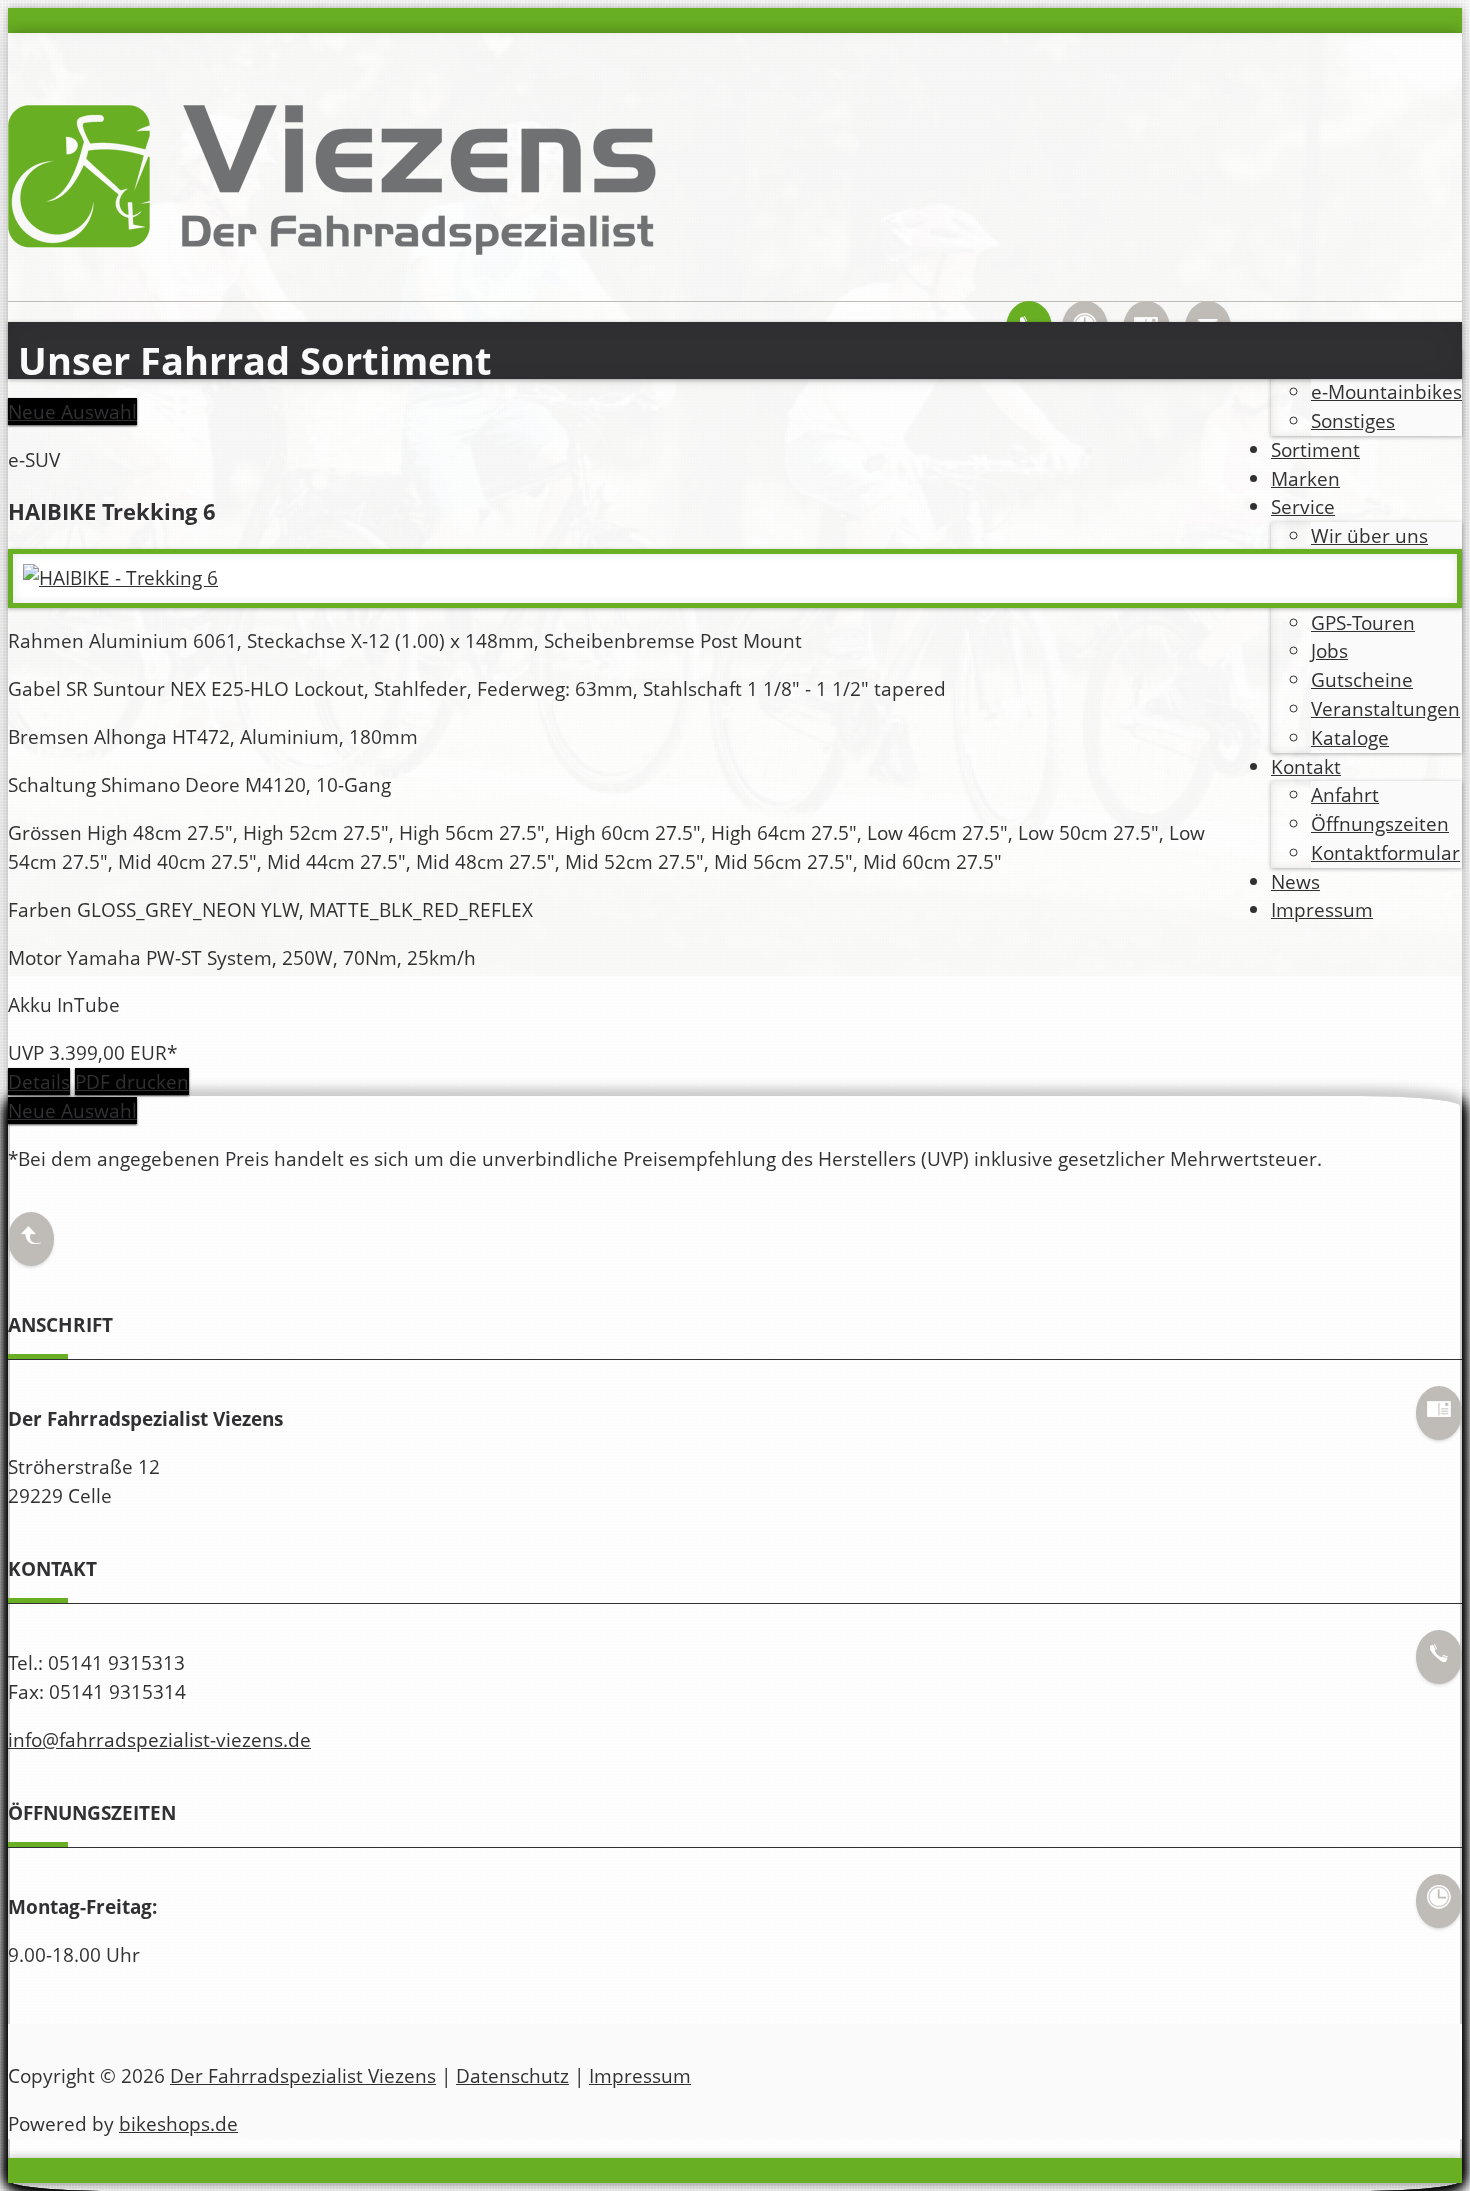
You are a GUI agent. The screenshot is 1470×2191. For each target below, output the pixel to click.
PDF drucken (132, 1081)
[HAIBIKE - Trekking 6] (120, 577)
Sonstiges (1353, 420)
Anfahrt (1345, 794)
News (1295, 881)
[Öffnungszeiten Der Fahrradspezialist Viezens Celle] (1439, 1912)
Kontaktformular (1385, 852)
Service (1303, 506)
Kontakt (1306, 766)
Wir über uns (1369, 535)
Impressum (1322, 909)
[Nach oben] (31, 1251)
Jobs (1329, 650)
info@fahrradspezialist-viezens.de (159, 1739)
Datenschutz (512, 2075)
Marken (1305, 478)
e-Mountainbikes (1386, 391)
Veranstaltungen (1385, 708)
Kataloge (1350, 737)
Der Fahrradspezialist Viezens (303, 2075)
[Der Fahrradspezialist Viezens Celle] (332, 266)
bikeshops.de (178, 2123)
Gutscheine (1362, 679)
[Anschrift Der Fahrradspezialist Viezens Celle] (1439, 1424)
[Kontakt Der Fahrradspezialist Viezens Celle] (1439, 1668)
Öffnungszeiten (1380, 823)
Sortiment (1315, 449)
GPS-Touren (1363, 622)
